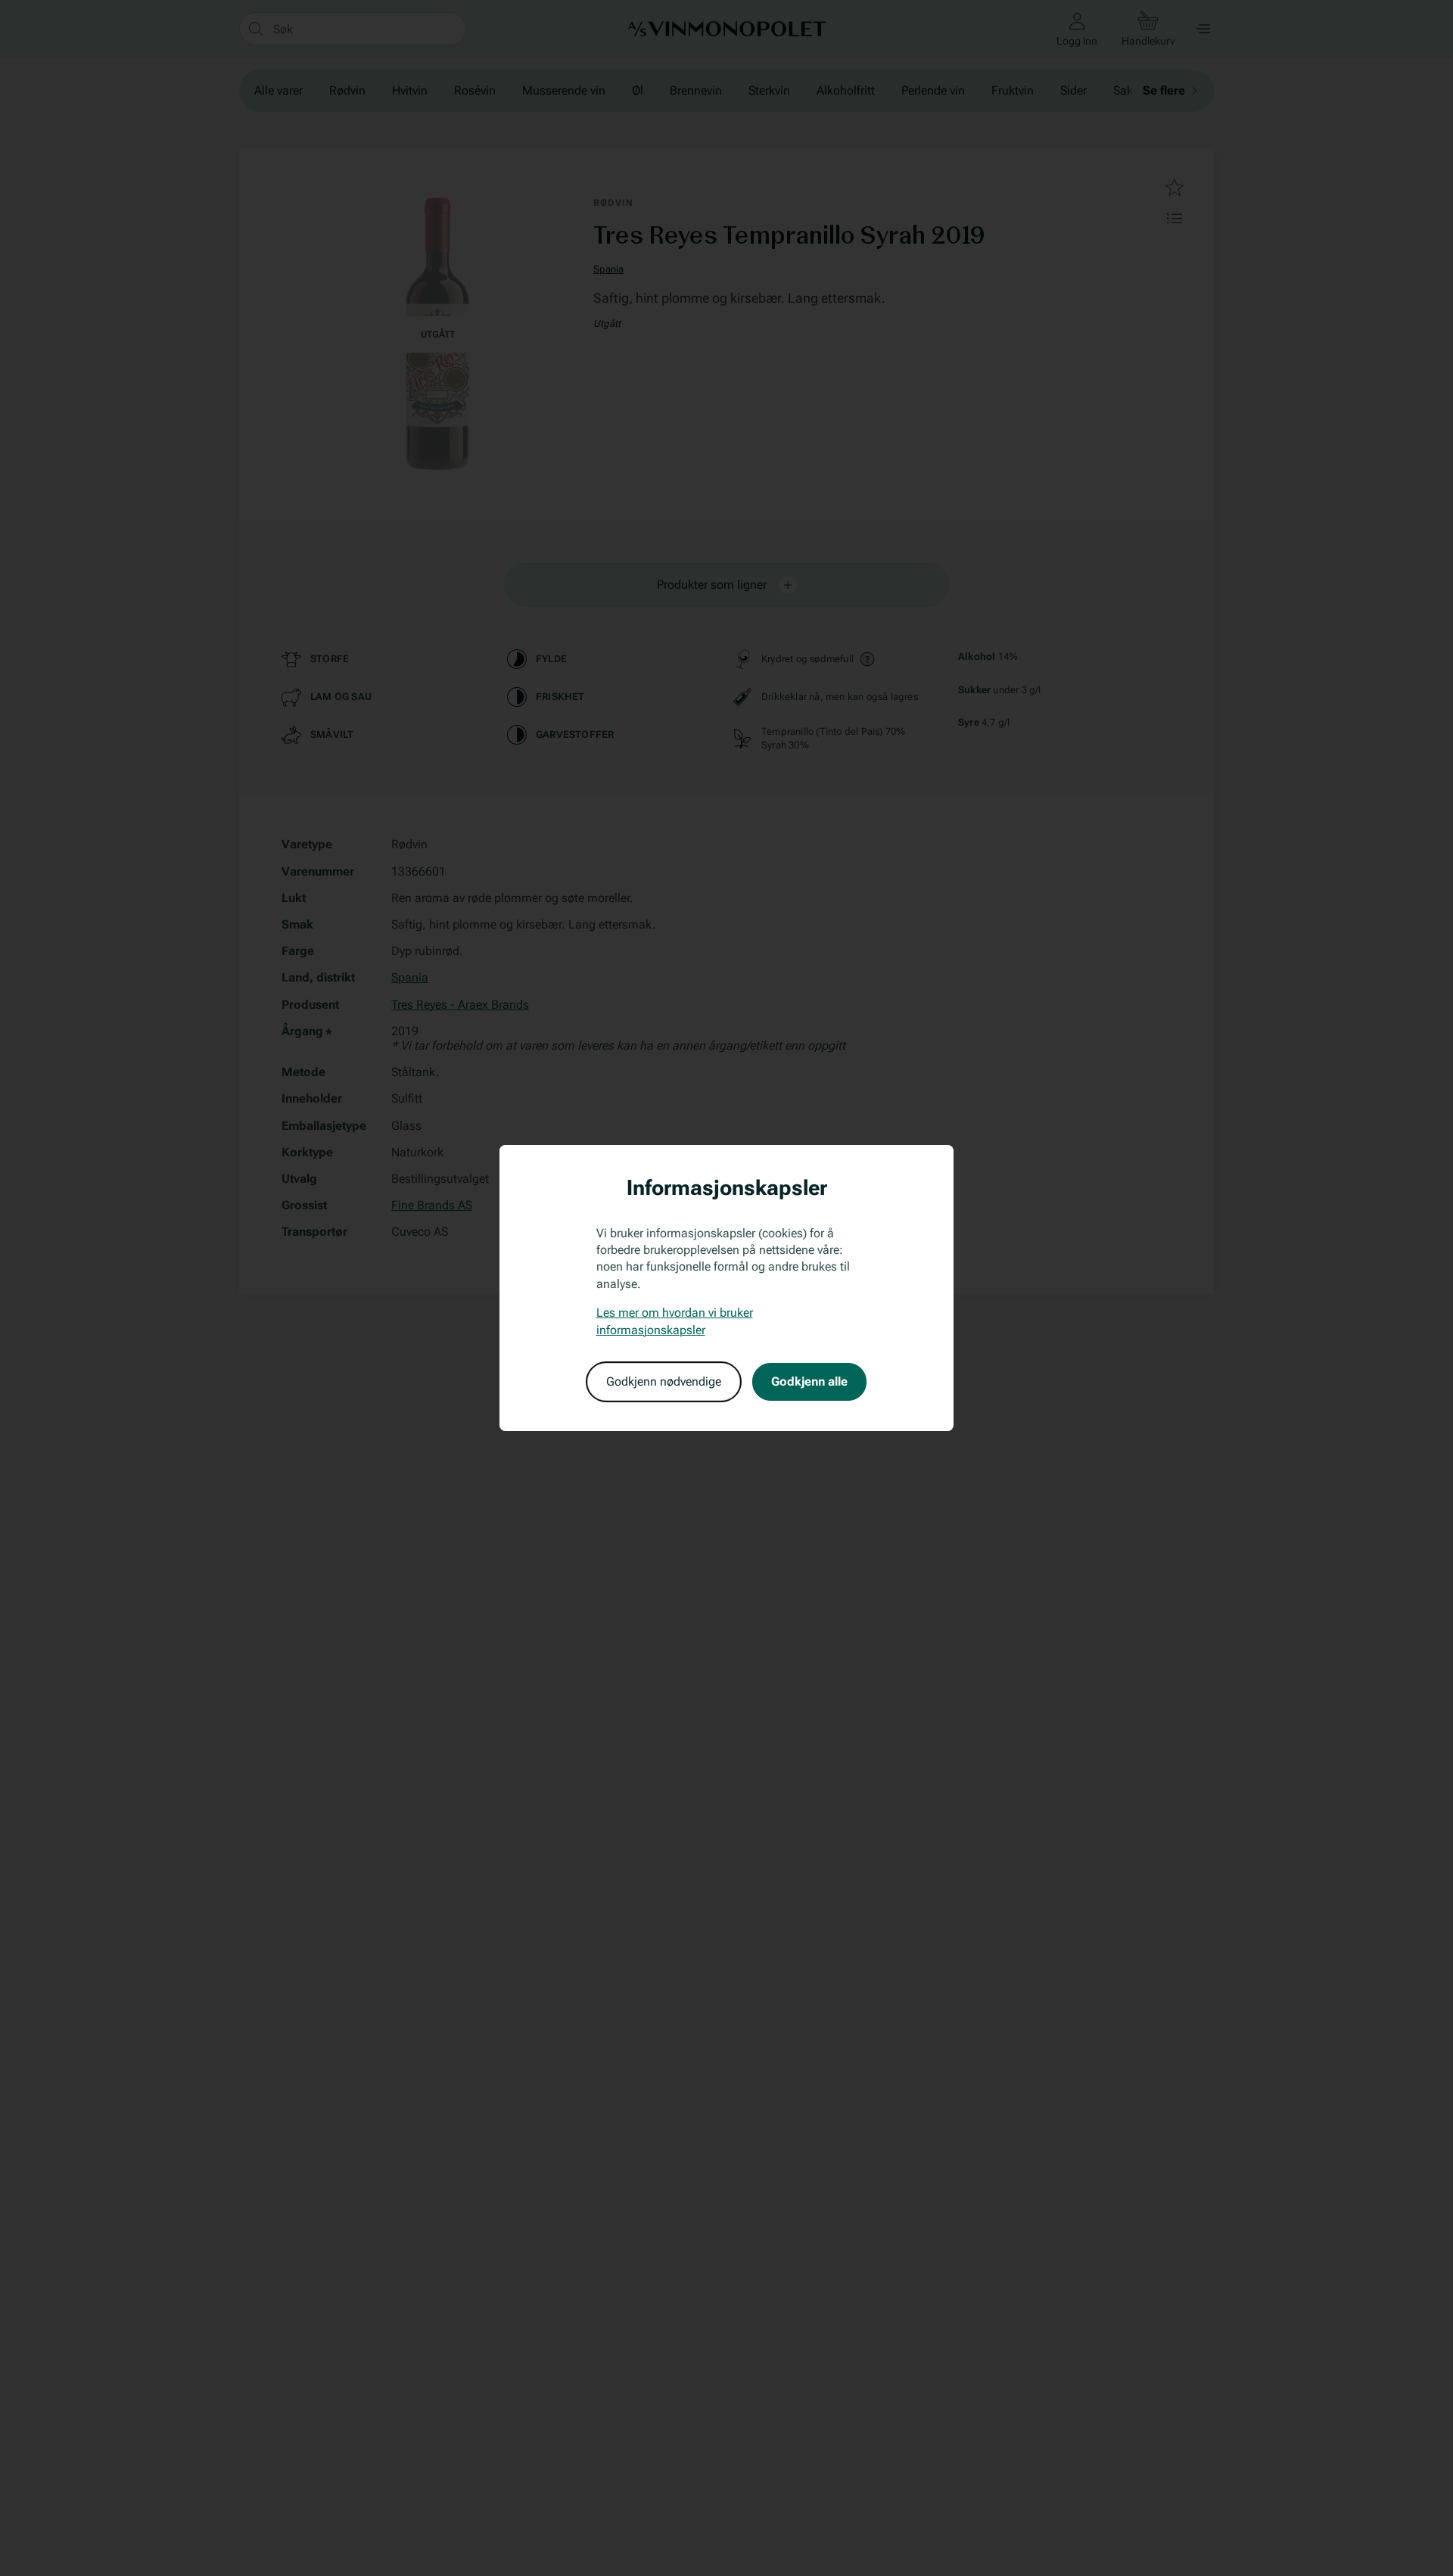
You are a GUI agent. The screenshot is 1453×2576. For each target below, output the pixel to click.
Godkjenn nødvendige (664, 1381)
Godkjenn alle (809, 1381)
